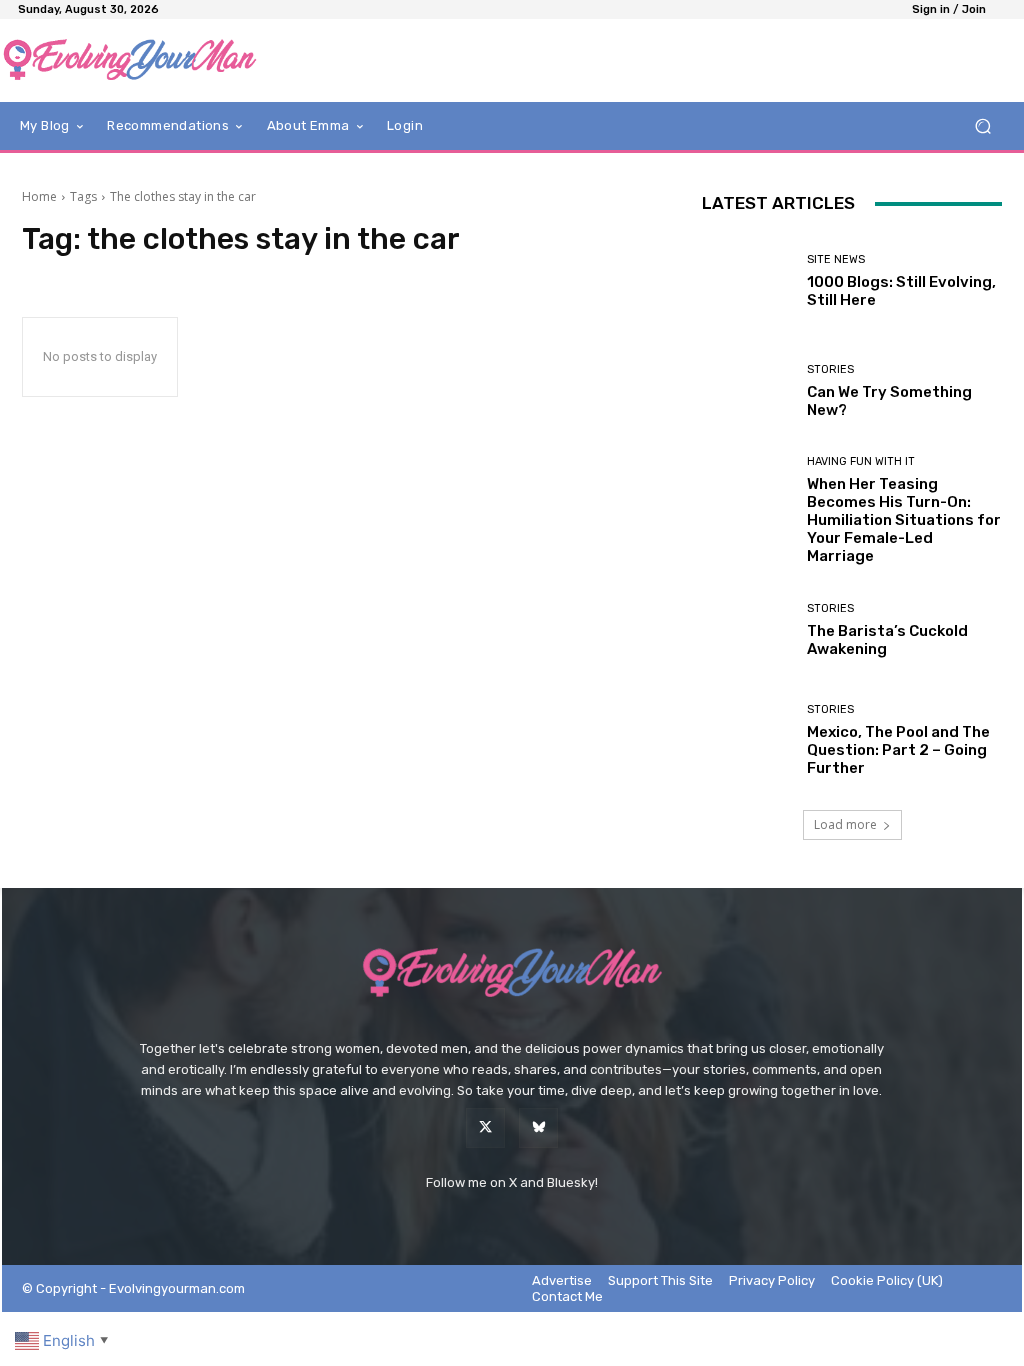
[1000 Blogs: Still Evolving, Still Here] (747, 281)
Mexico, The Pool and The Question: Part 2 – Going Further (898, 750)
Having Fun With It (861, 461)
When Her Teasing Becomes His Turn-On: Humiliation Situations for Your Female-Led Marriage (904, 520)
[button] (982, 126)
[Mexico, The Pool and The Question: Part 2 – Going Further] (747, 740)
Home (39, 196)
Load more (845, 824)
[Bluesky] (538, 1127)
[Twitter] (485, 1127)
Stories (830, 369)
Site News (836, 259)
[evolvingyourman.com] (129, 60)
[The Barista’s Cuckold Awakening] (747, 630)
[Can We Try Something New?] (747, 391)
